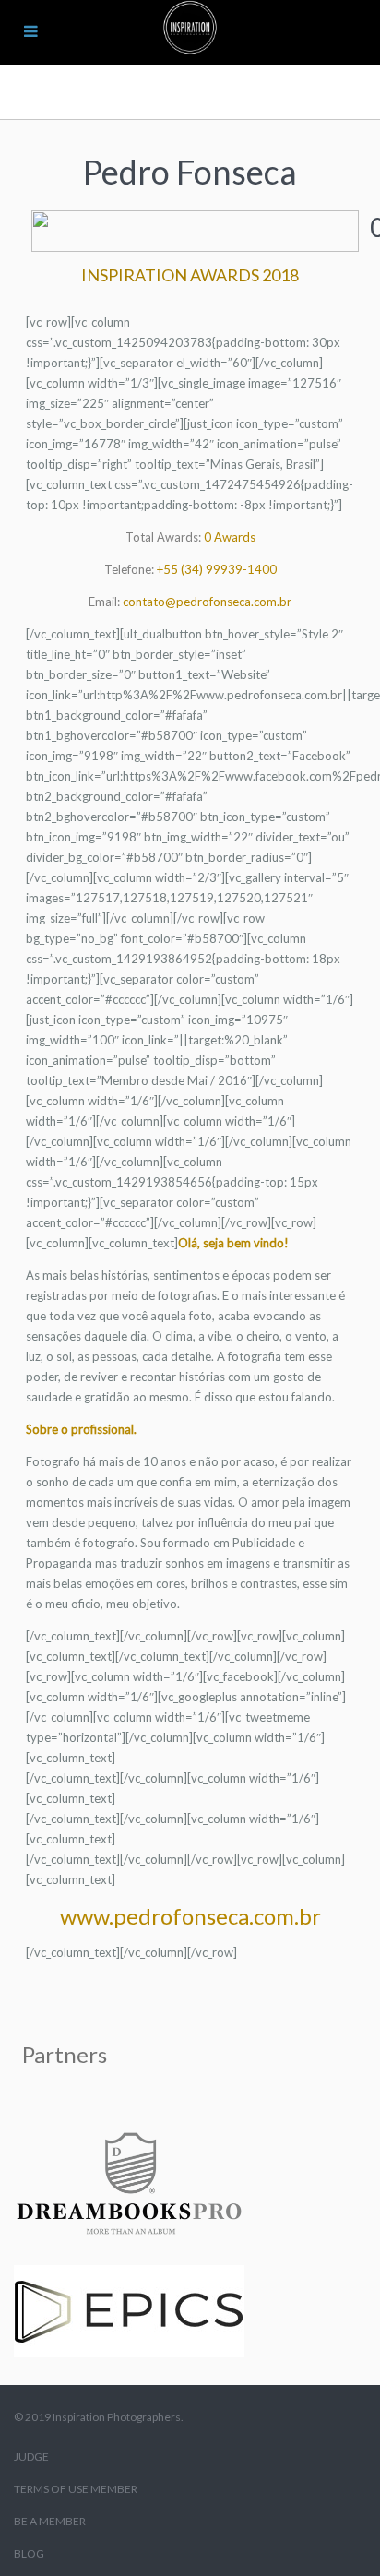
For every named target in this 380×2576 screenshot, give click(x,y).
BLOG (29, 2553)
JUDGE (31, 2457)
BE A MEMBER (50, 2521)
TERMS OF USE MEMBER (76, 2489)
